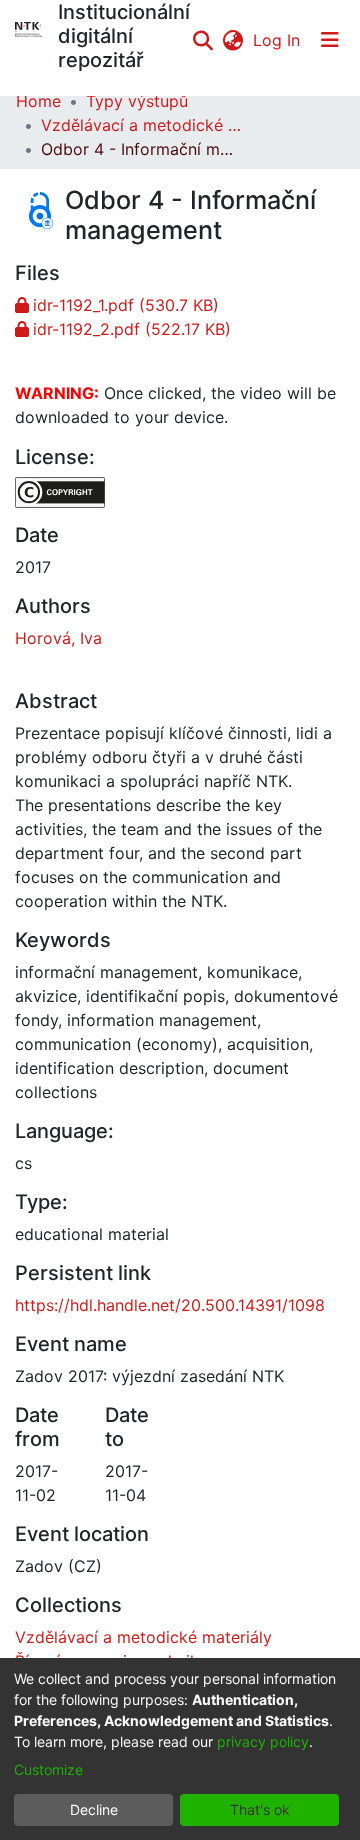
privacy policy (263, 1741)
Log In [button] (277, 40)
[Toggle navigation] (330, 40)
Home (38, 101)
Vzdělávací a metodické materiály (141, 125)
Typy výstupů (137, 101)
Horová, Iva (58, 638)
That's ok (260, 1809)
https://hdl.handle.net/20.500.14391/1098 (170, 1305)
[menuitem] (232, 40)
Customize (48, 1769)
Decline (94, 1809)
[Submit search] (202, 40)
